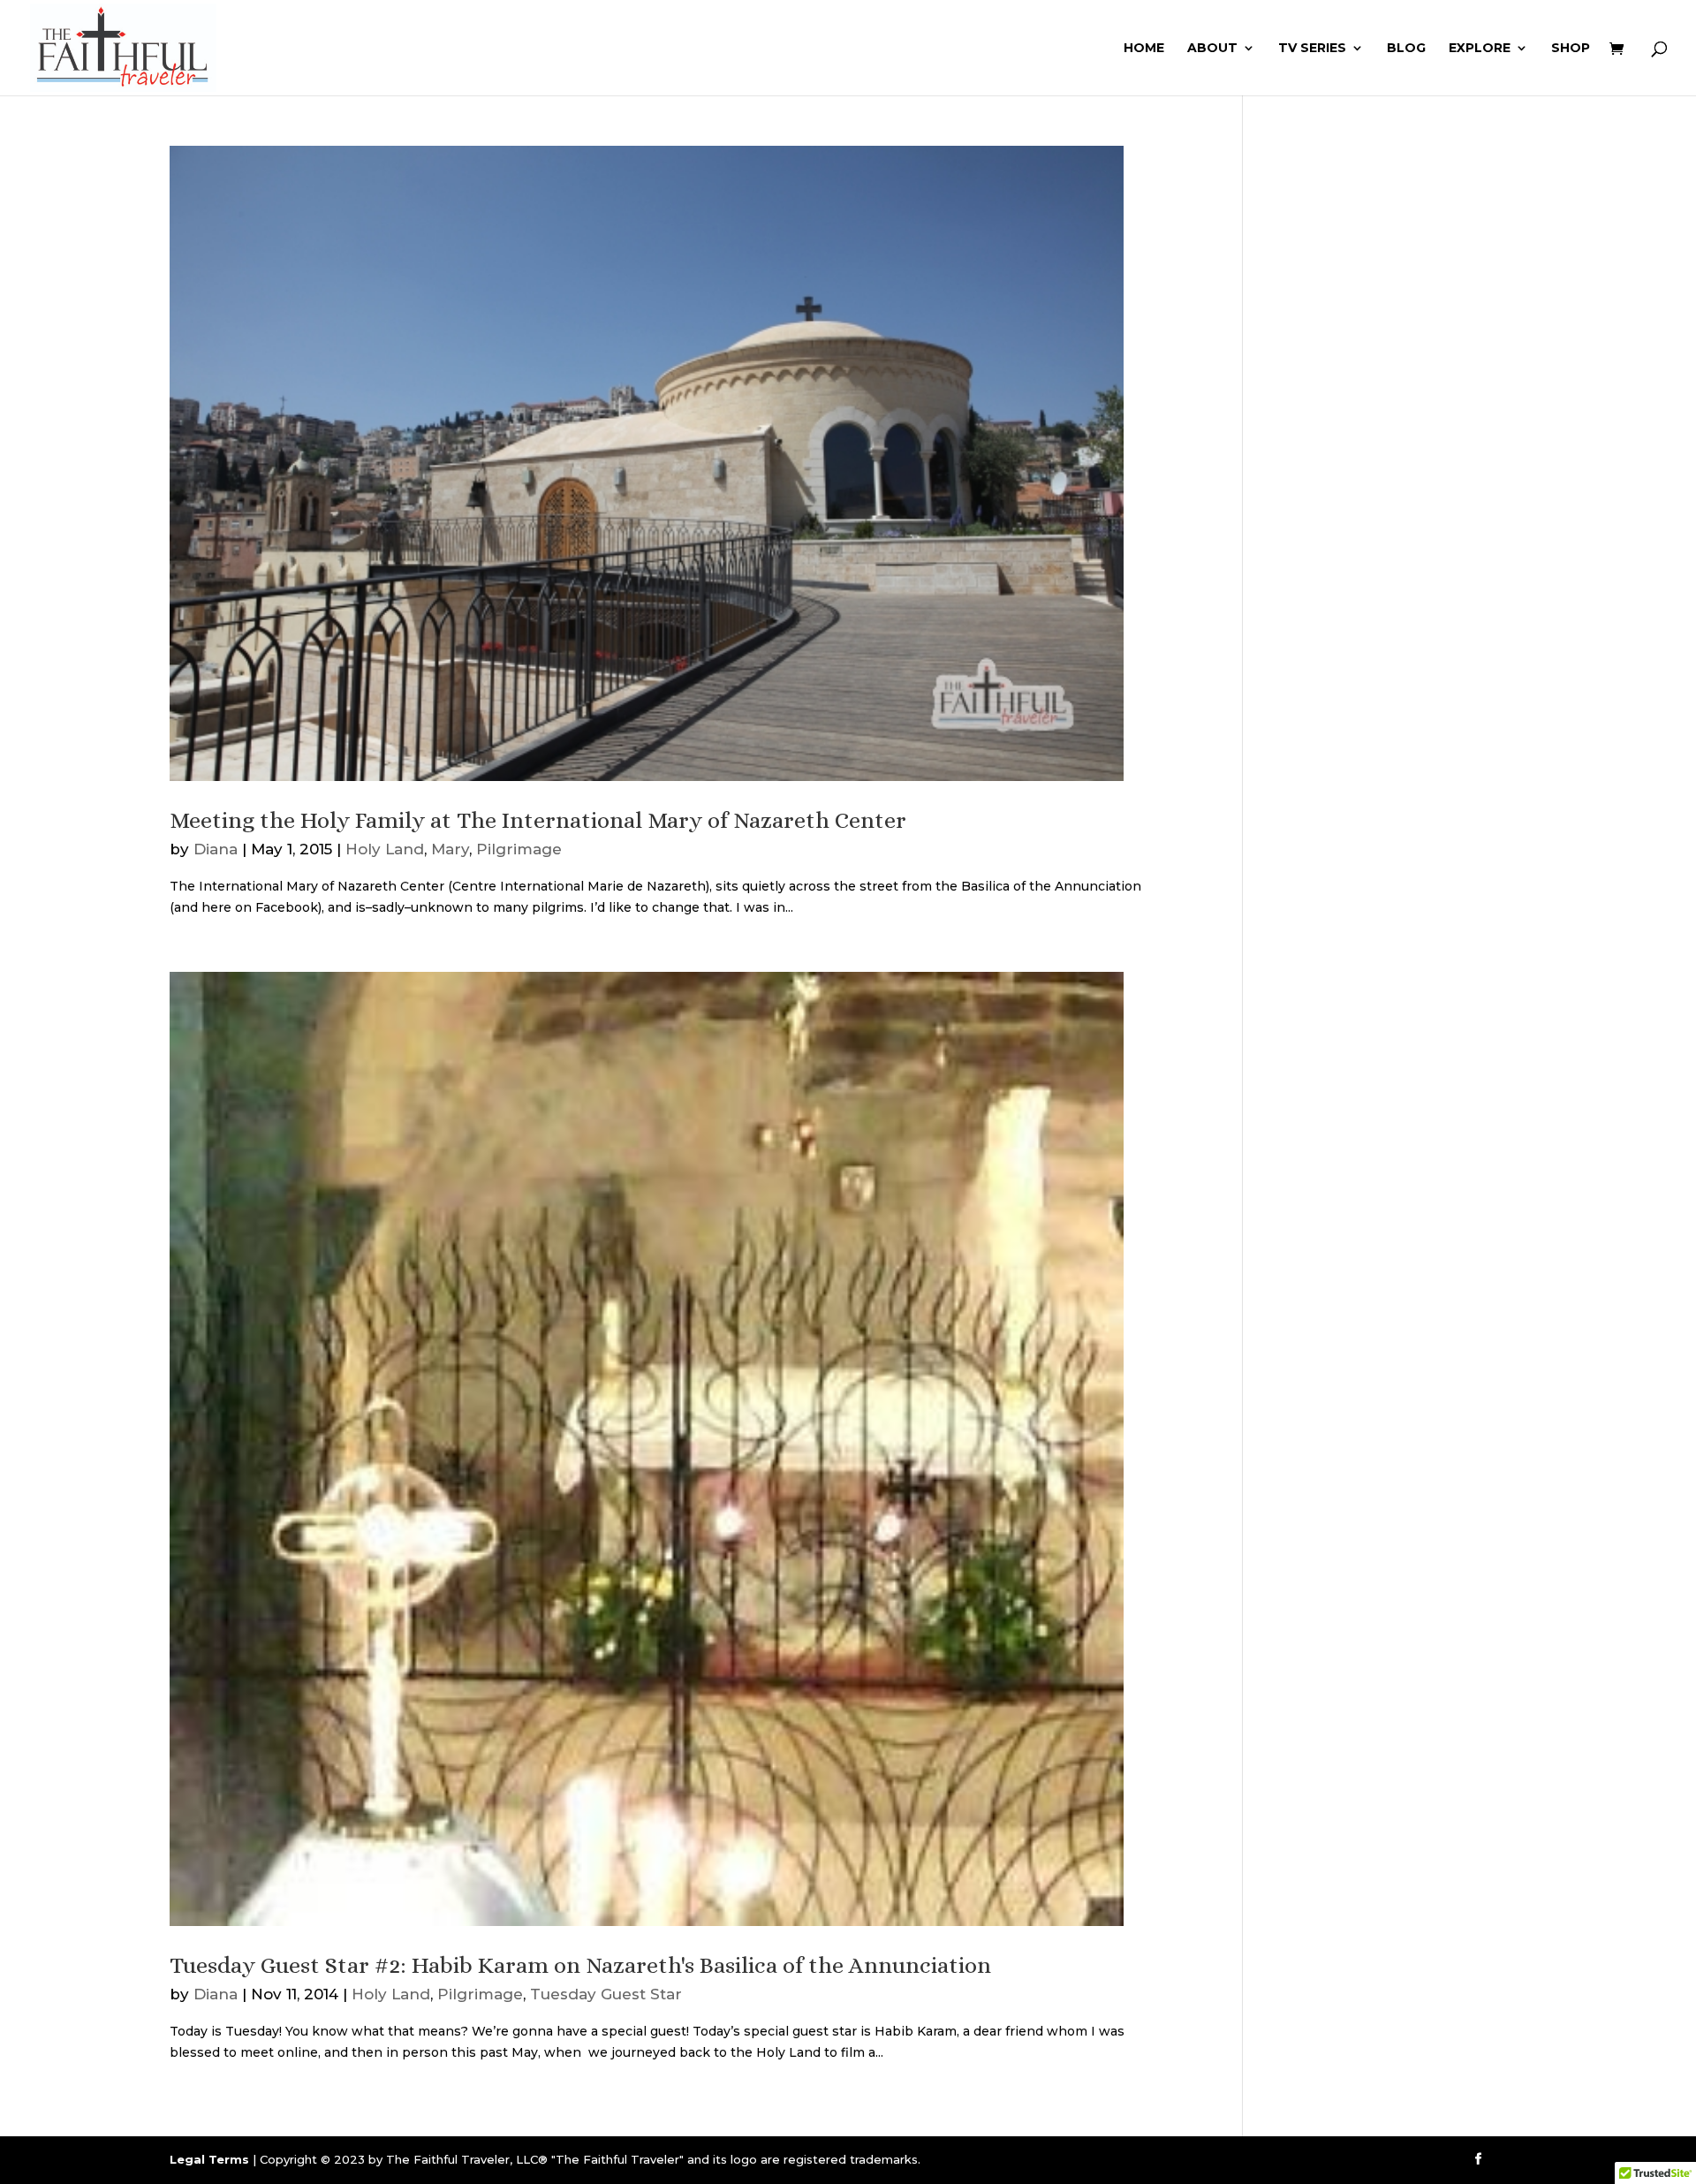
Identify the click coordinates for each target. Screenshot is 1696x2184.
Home (1144, 49)
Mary (450, 849)
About (1212, 49)
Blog (1406, 49)
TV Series (1312, 49)
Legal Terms (209, 2159)
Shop (1571, 49)
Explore (1480, 49)
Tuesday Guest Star (606, 1994)
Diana (216, 849)
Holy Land (385, 849)
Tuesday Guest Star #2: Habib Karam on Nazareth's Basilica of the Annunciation (580, 1965)
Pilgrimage (519, 849)
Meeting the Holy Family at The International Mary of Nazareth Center (538, 820)
